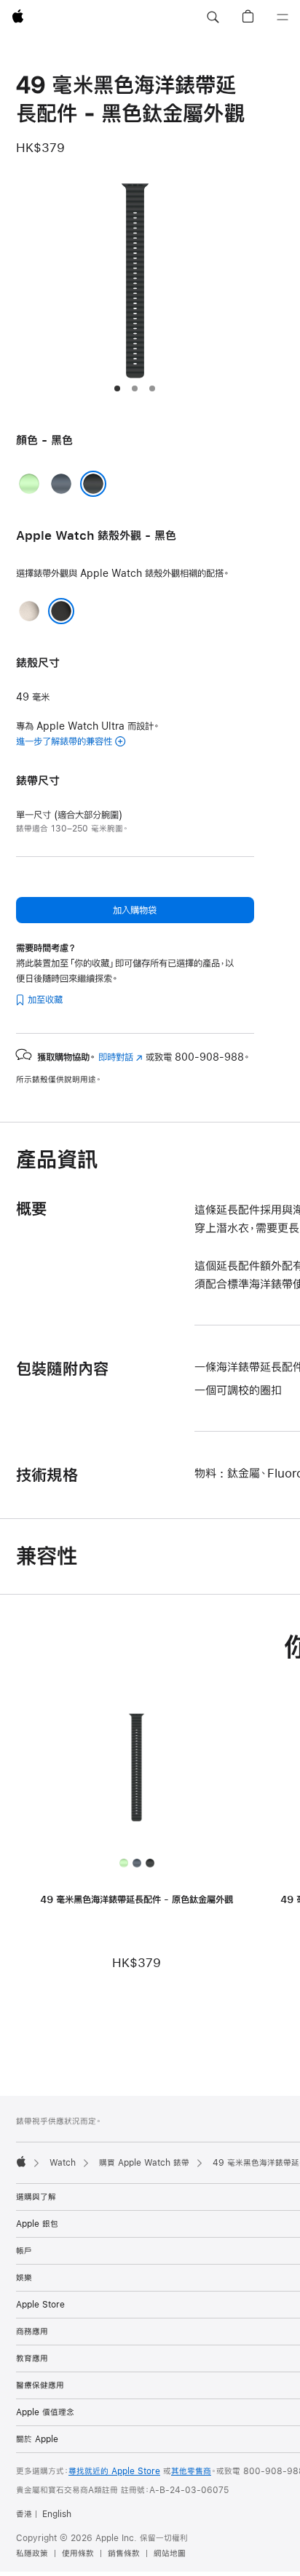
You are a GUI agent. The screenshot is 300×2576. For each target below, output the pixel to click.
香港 (24, 2514)
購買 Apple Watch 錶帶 (144, 2163)
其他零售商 (191, 2471)
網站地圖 (170, 2553)
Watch (63, 2163)
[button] (213, 17)
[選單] (283, 17)
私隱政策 (32, 2553)
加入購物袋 (135, 910)
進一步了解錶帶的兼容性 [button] (64, 741)
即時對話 (121, 1057)
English (57, 2514)
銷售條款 (124, 2553)
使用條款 (78, 2553)
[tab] (117, 388)
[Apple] (21, 2161)
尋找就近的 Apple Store (114, 2471)
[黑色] (93, 484)
